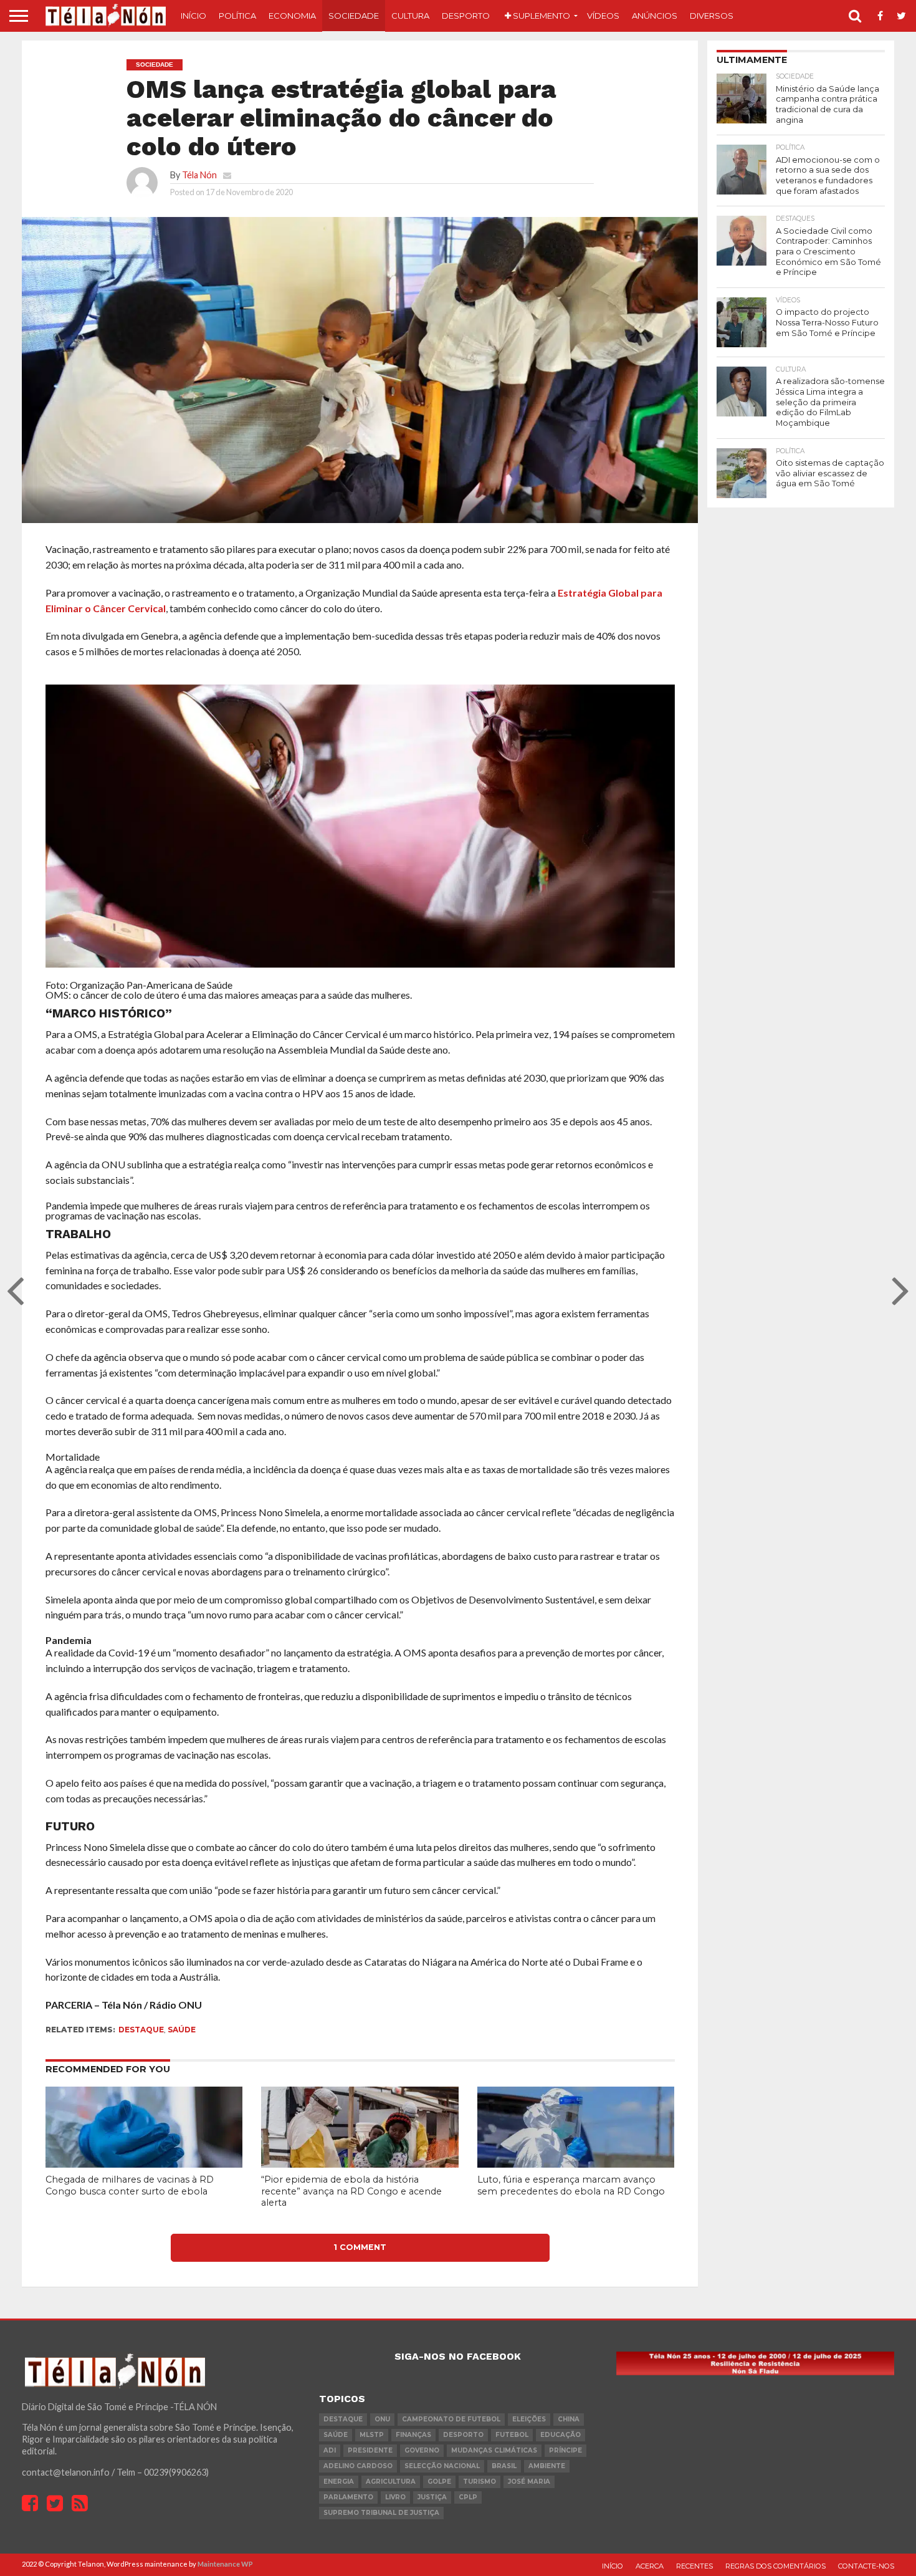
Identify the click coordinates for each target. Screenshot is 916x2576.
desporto (463, 2435)
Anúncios (655, 16)
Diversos (712, 16)
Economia (292, 16)
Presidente (370, 2450)
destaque (141, 2030)
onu (382, 2419)
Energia (339, 2482)
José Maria (529, 2482)
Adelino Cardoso (358, 2466)
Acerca (650, 2566)
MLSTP (372, 2435)
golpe (439, 2482)
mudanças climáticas (494, 2450)
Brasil (504, 2466)
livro (395, 2497)
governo (422, 2450)
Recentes (694, 2566)
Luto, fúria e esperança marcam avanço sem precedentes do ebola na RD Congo (571, 2185)
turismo (479, 2482)
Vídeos (603, 16)
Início (193, 16)
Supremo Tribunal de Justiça (381, 2513)
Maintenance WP (225, 2564)
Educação (561, 2435)
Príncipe (565, 2450)
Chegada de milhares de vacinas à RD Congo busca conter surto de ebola (130, 2185)
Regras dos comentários (775, 2566)
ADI (330, 2450)
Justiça (432, 2497)
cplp (468, 2497)
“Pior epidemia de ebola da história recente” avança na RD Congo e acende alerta (351, 2191)
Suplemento (541, 16)
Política (237, 16)
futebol (512, 2435)
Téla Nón (199, 175)
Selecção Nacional (442, 2466)
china (569, 2419)
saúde (182, 2030)
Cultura (410, 16)
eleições (529, 2419)
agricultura (391, 2482)
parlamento (348, 2497)
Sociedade (354, 16)
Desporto (466, 16)
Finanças (413, 2435)
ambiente (547, 2466)
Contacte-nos (866, 2566)
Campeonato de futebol (451, 2419)
